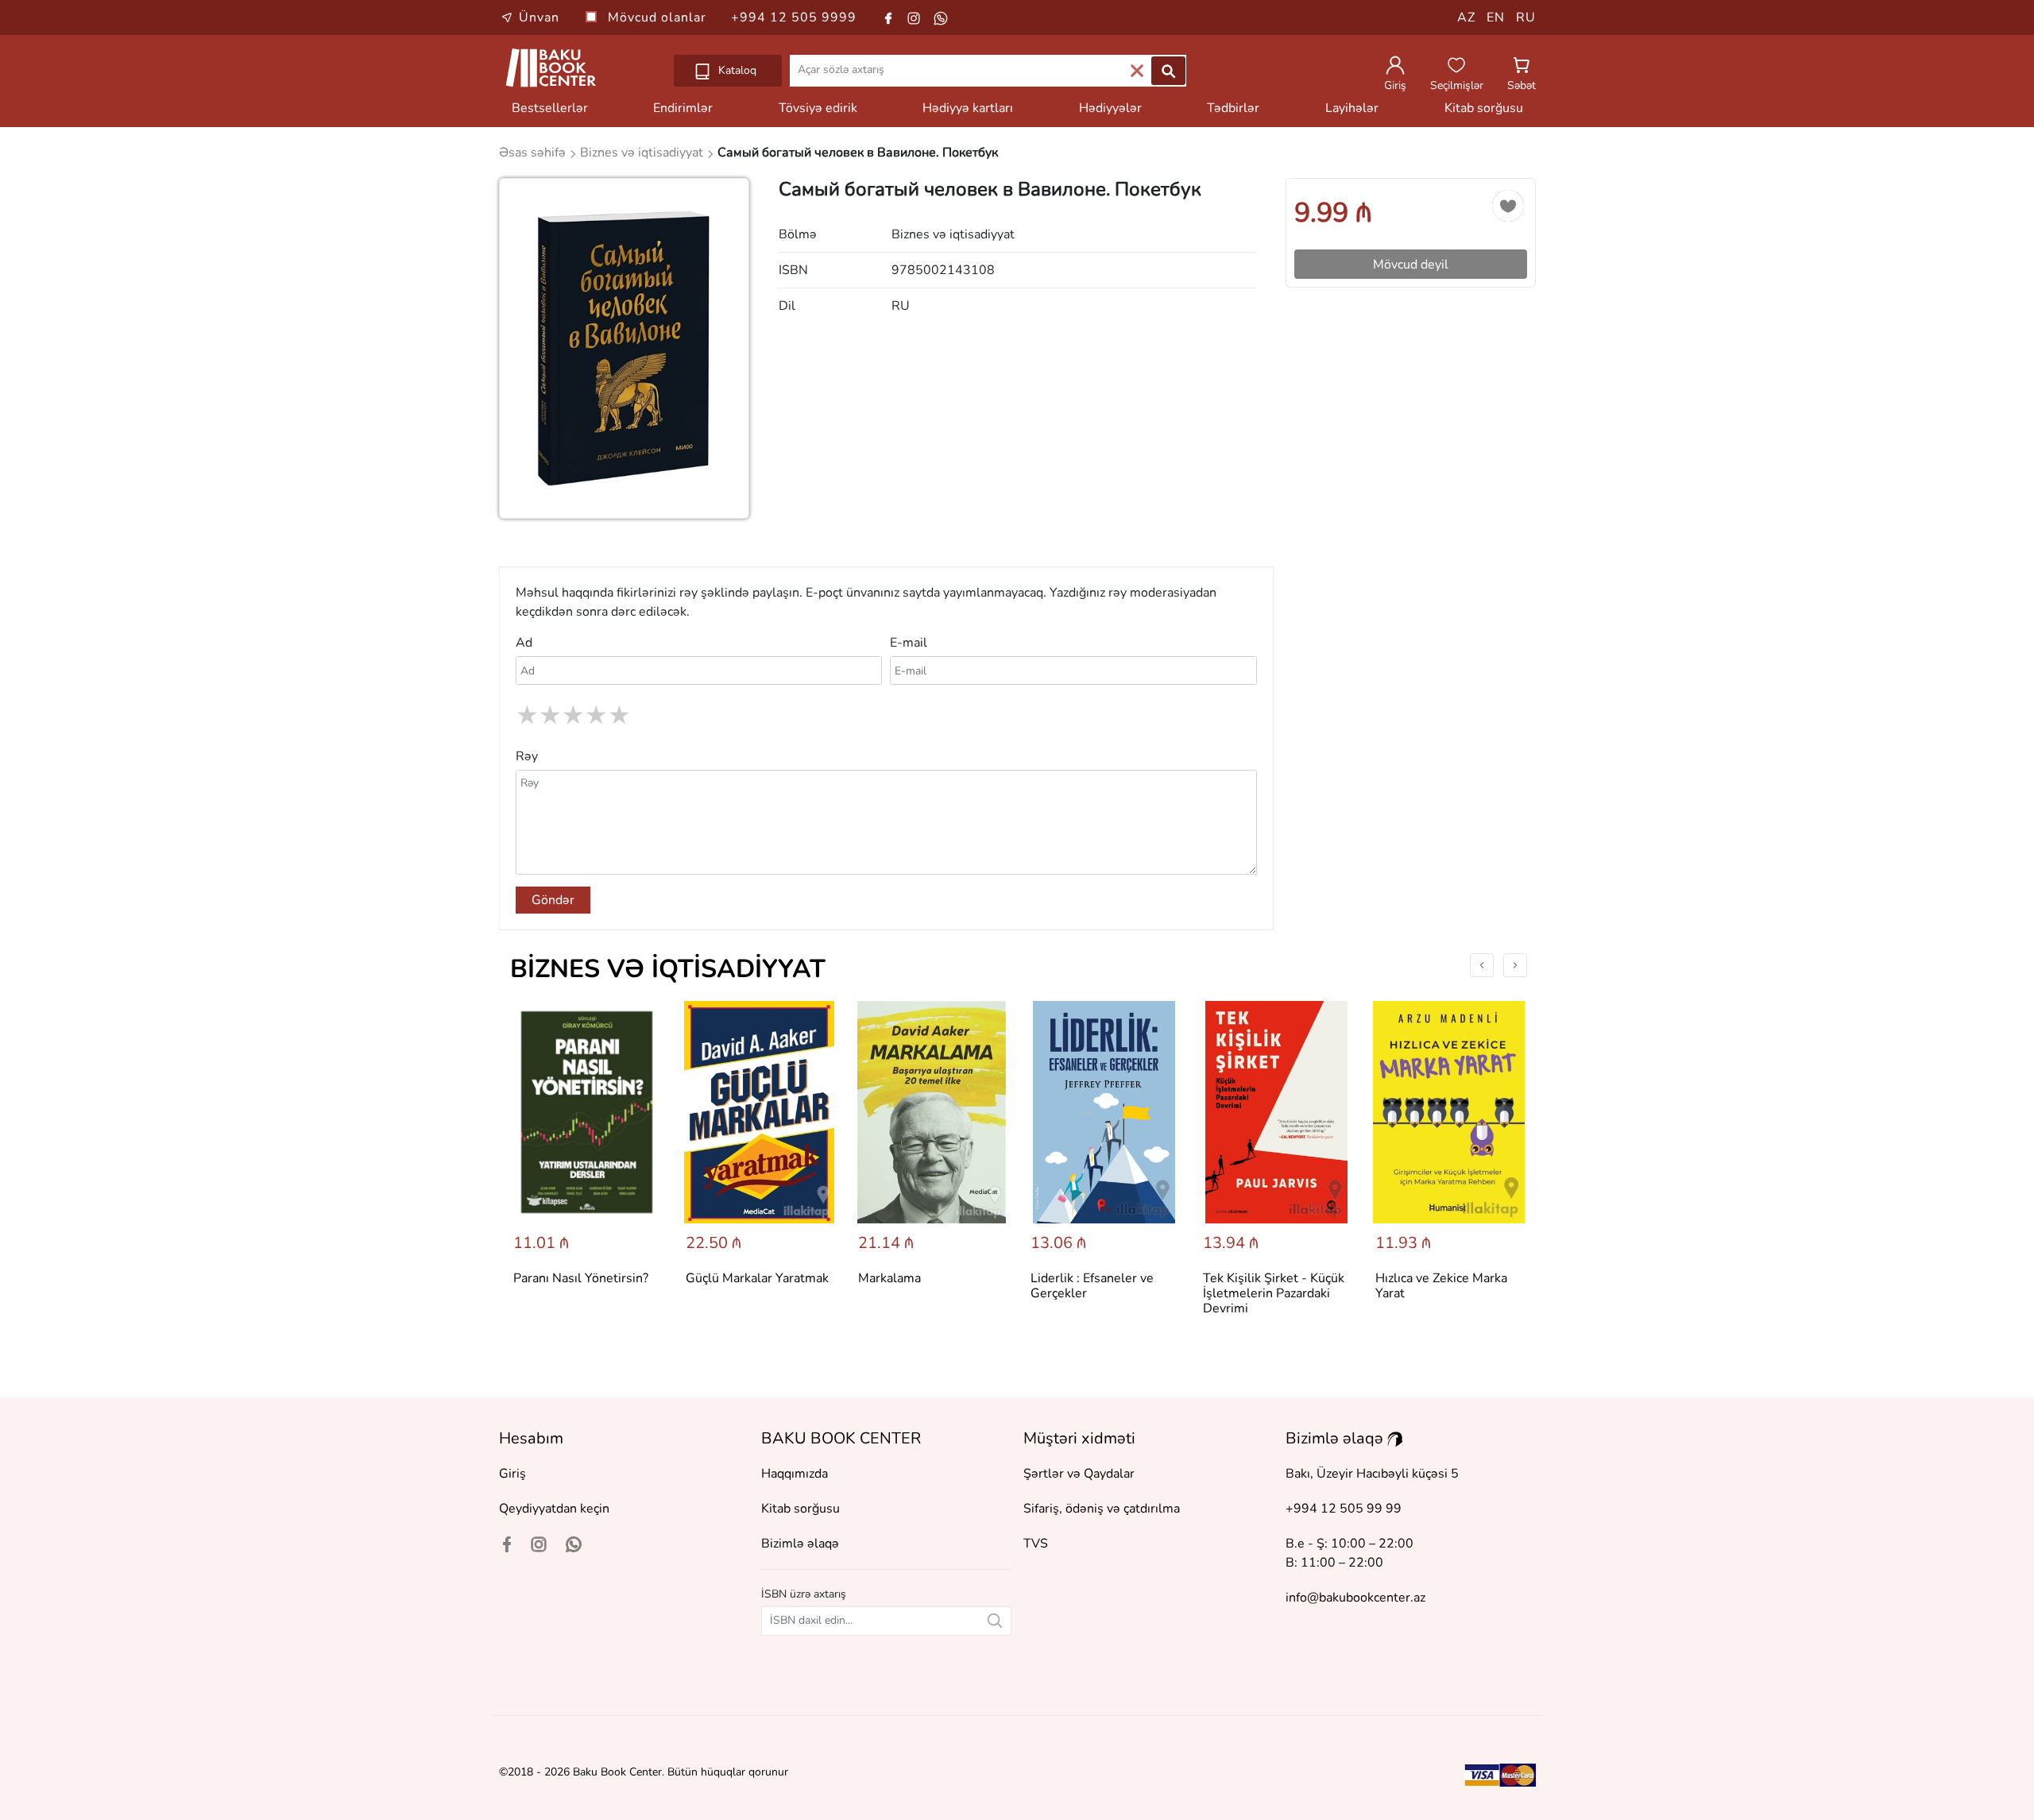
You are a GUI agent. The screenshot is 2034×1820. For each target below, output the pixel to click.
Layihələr (1352, 108)
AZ (1466, 17)
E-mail (909, 643)
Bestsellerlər (550, 108)
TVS (1036, 1544)
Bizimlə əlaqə (800, 1544)
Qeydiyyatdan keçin (554, 1509)
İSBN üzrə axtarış (804, 1594)
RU (1526, 17)
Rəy (527, 756)
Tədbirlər (1233, 108)
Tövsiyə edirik (818, 108)
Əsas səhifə (534, 153)
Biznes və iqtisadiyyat (668, 969)
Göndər (553, 900)
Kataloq (736, 70)
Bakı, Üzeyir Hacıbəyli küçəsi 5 (1372, 1474)
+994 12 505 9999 (794, 17)
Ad (524, 643)
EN (1496, 17)
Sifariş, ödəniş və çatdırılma (1102, 1509)
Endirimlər (683, 108)
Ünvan (539, 17)
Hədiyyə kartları (968, 108)
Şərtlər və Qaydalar (1079, 1474)
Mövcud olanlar (659, 17)
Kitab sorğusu (1484, 108)
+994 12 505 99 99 (1344, 1509)
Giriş (512, 1474)
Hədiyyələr (1110, 108)
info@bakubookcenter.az (1355, 1598)
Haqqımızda (795, 1474)
